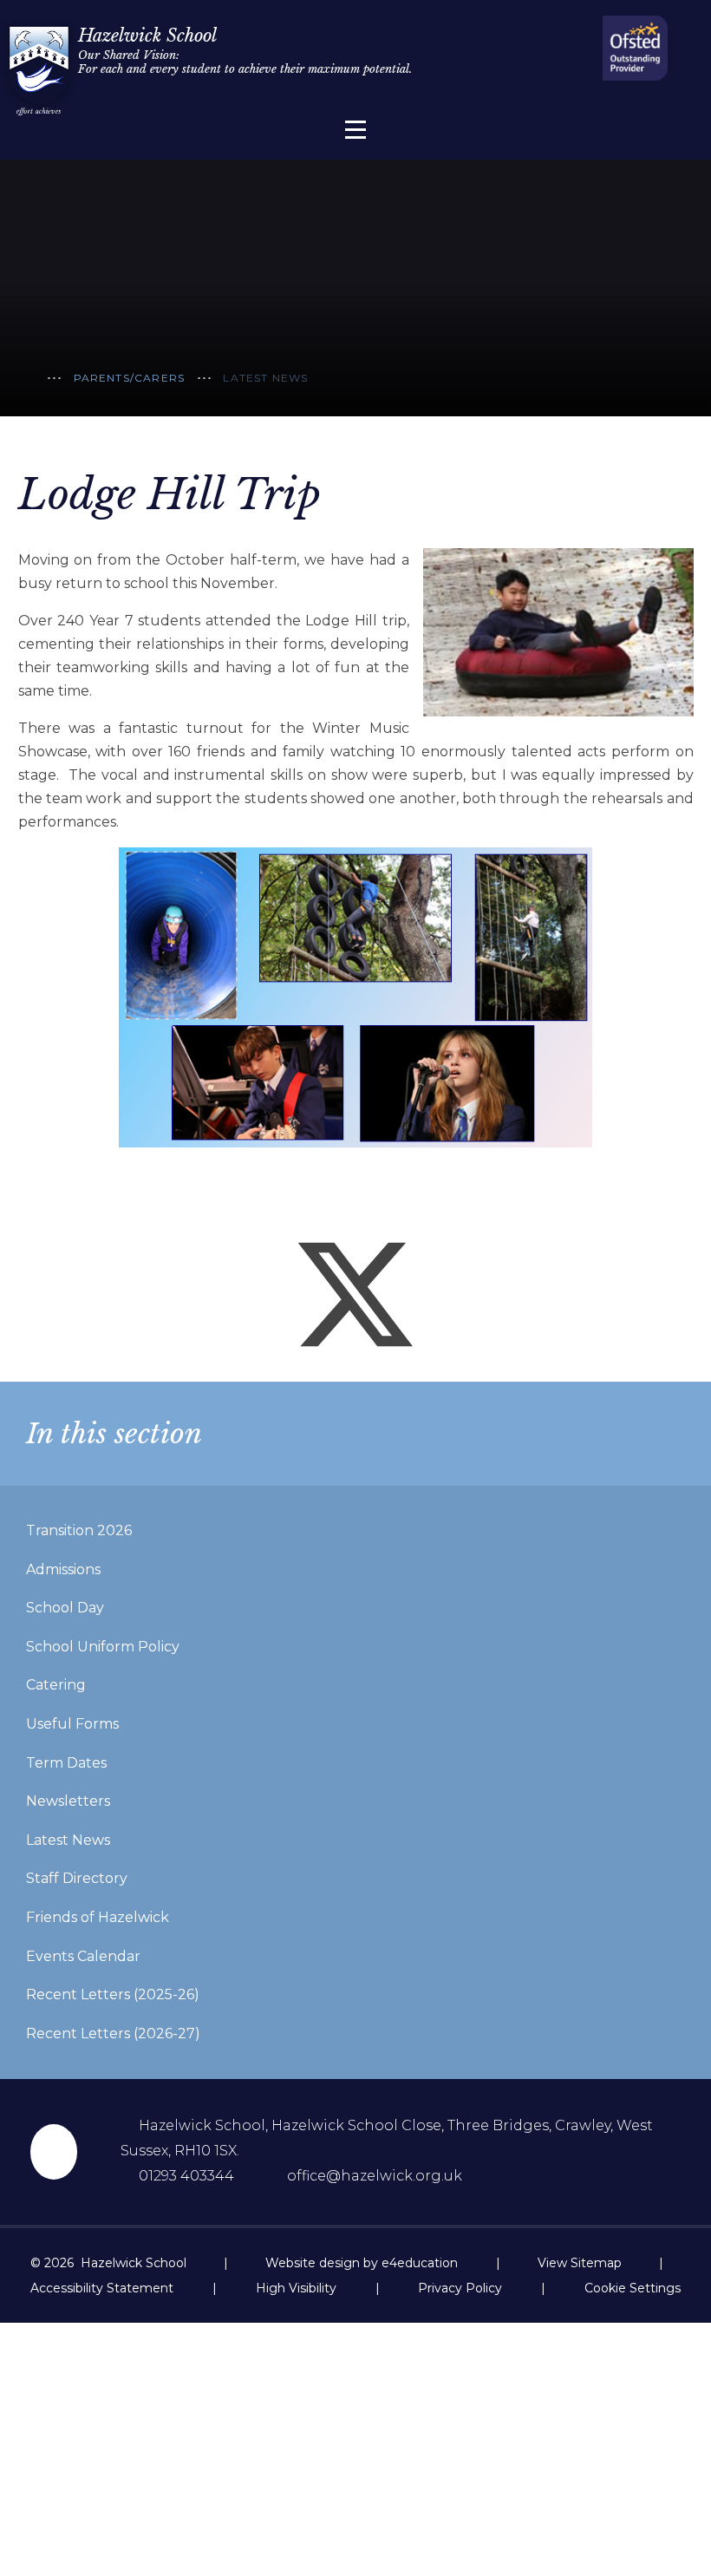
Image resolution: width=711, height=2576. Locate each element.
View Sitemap (580, 2263)
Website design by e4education (362, 2263)
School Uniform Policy (103, 1647)
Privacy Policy (460, 2288)
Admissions (63, 1569)
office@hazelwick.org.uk (375, 2176)
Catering (56, 1685)
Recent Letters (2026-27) (113, 2033)
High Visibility (296, 2288)
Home (27, 380)
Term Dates (66, 1763)
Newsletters (68, 1801)
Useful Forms (72, 1724)
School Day (65, 1608)
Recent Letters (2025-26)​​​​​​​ (113, 1994)
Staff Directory (77, 1878)
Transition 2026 (79, 1530)
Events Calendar (83, 1956)
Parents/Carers (130, 378)
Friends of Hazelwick (98, 1917)
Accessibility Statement (102, 2288)
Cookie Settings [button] (633, 2288)
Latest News (265, 378)
